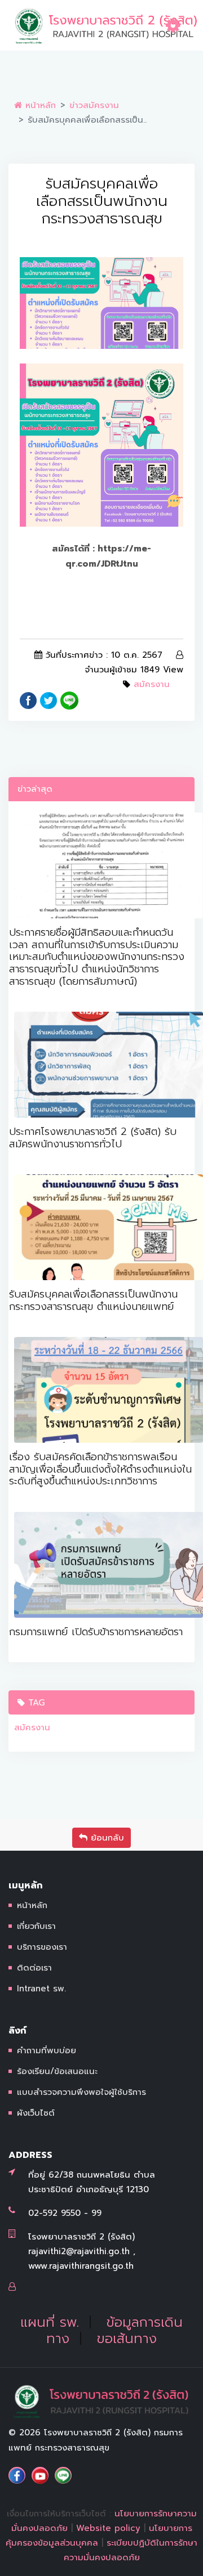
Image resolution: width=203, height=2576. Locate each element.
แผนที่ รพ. (50, 2322)
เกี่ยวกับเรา (36, 1926)
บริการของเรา (42, 1947)
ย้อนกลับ (106, 1838)
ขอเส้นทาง (127, 2339)
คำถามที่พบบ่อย (47, 2050)
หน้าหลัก (39, 105)
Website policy (108, 2528)
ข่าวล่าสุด (35, 789)
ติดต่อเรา (34, 1968)
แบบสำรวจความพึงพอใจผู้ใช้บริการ (81, 2092)
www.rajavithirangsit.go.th (81, 2266)
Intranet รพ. (41, 1989)
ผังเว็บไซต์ (36, 2113)
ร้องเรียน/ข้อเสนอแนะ (57, 2071)
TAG (35, 1703)
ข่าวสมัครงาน (94, 105)
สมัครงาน (152, 684)
